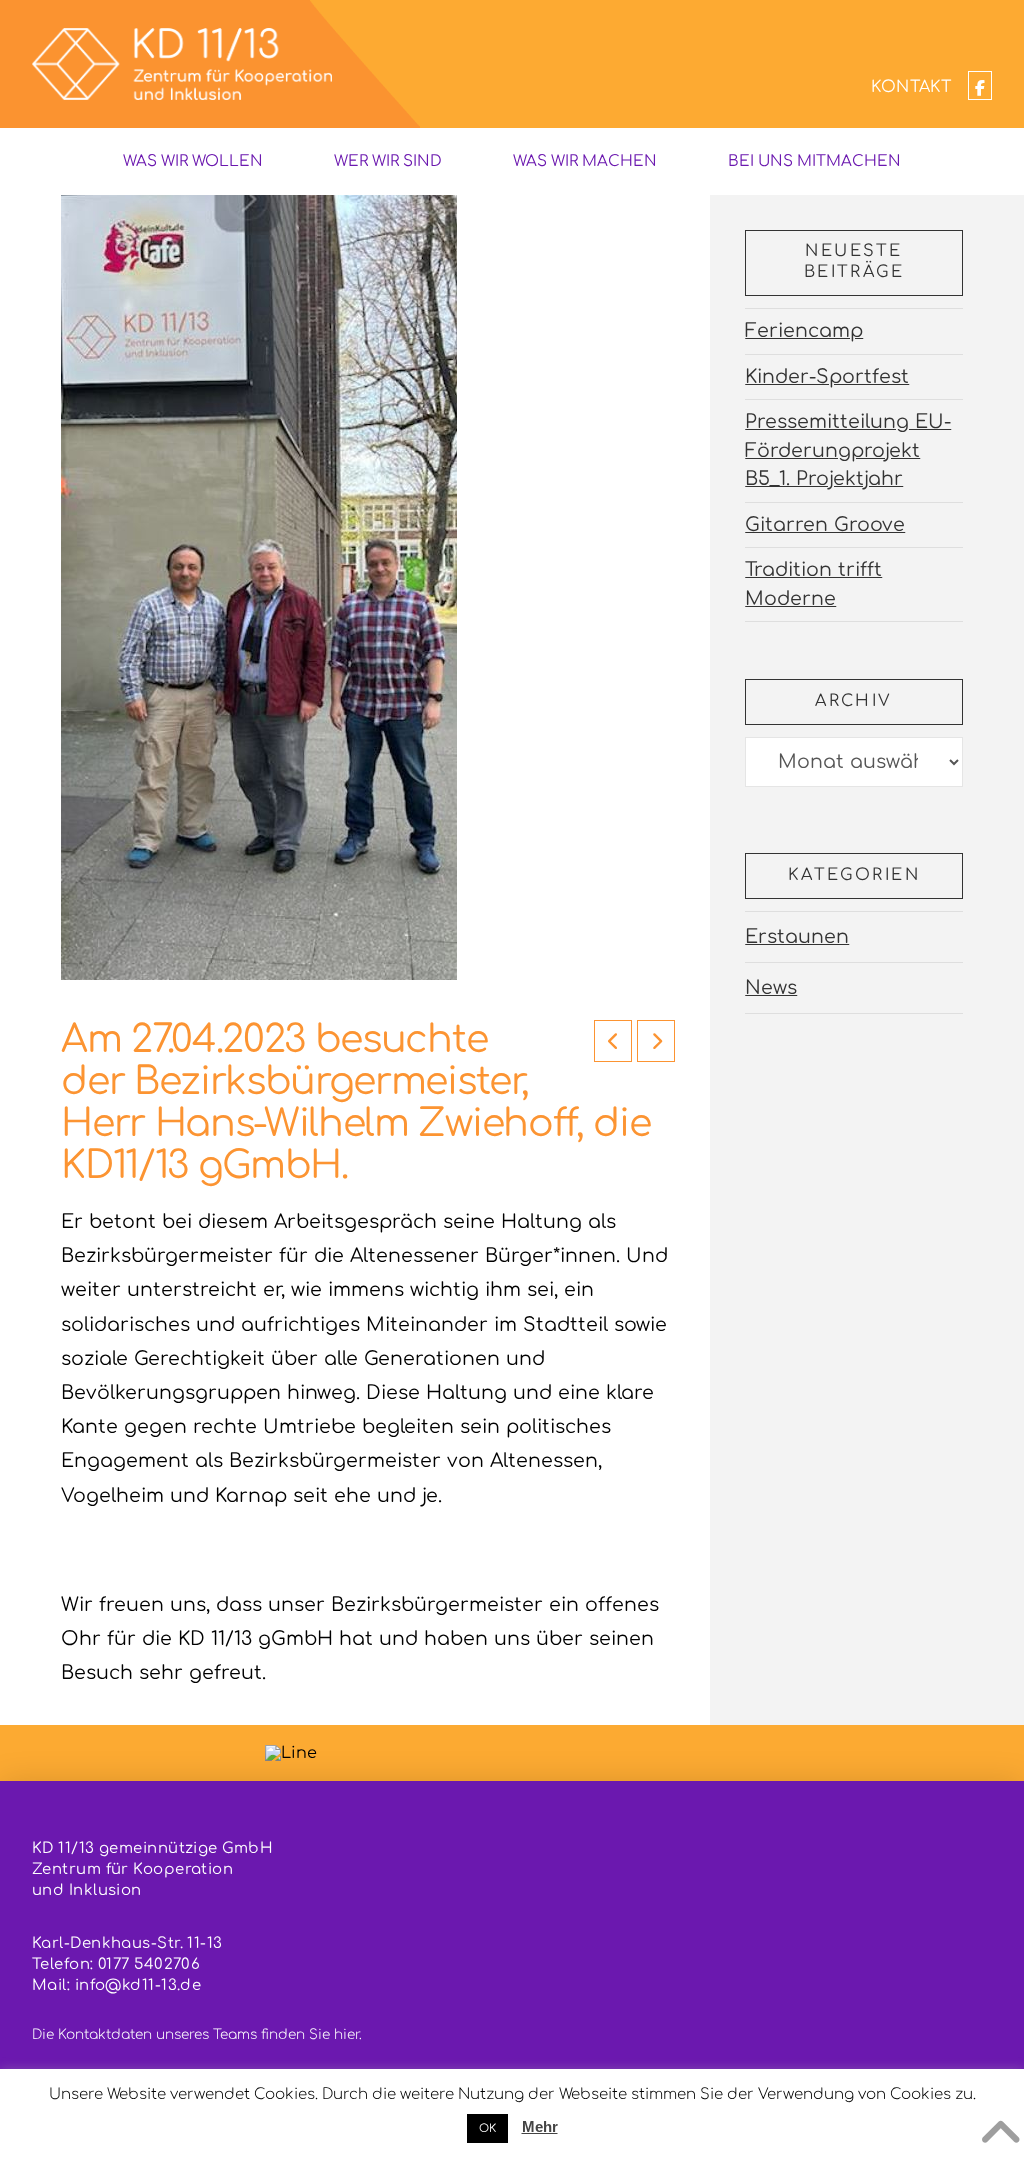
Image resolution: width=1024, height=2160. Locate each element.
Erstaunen (797, 936)
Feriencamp (804, 330)
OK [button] (487, 2128)
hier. (348, 2034)
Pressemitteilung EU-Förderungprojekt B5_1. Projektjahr (848, 450)
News (771, 987)
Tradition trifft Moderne (813, 584)
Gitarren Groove (825, 524)
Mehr (540, 2126)
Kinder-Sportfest (827, 376)
